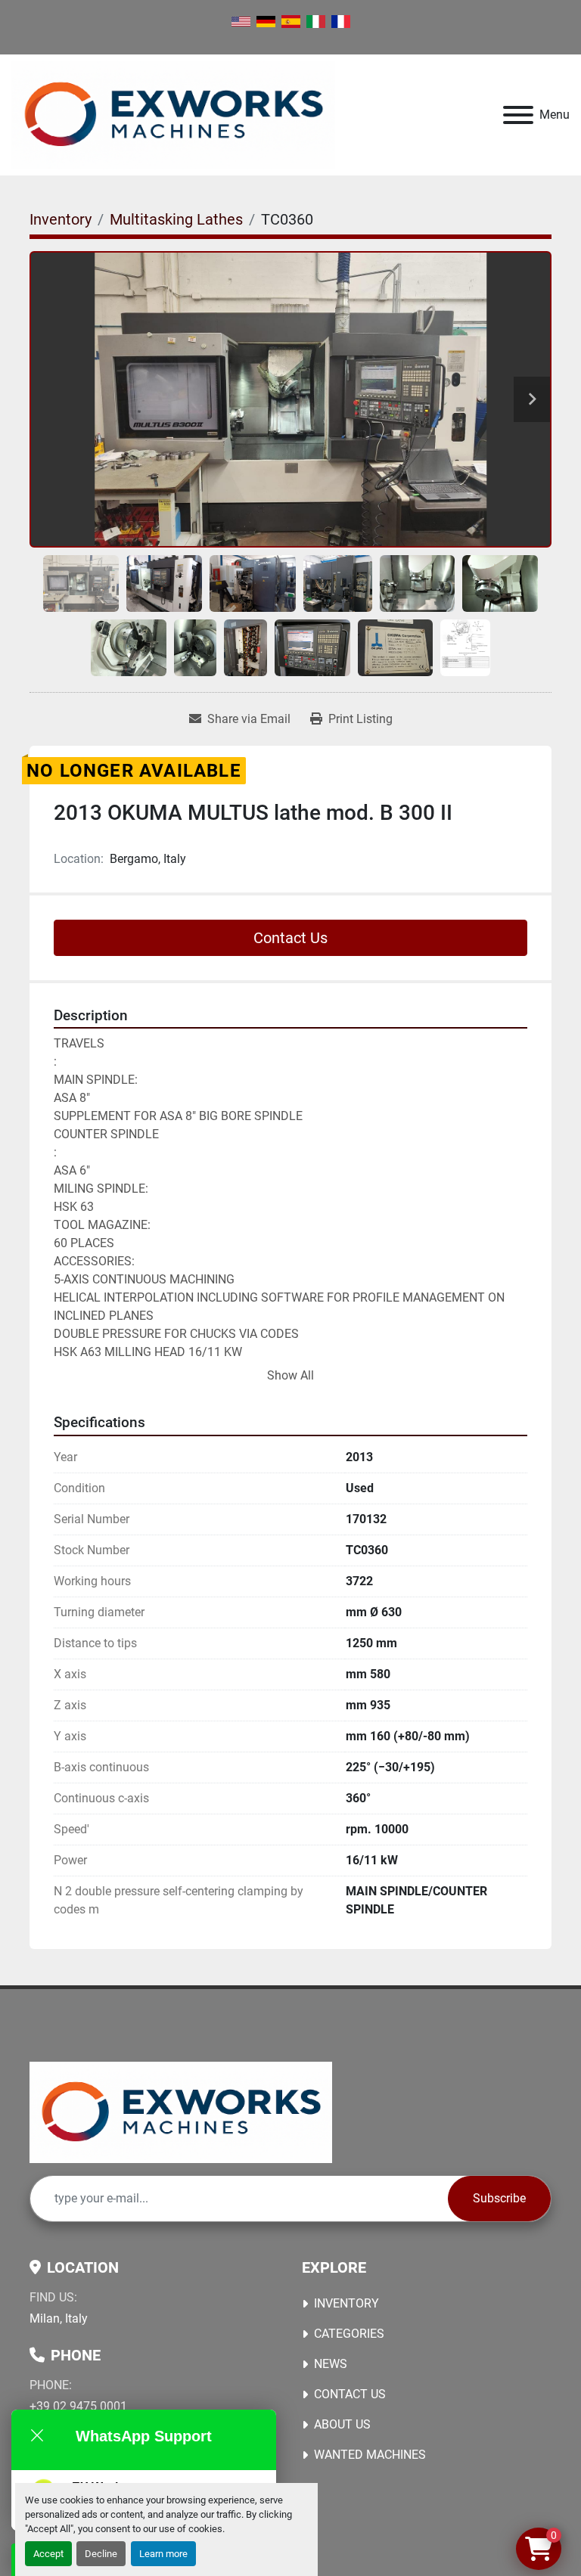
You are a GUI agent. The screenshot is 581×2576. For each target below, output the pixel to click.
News (331, 2364)
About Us (342, 2424)
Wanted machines (370, 2455)
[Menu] (518, 115)
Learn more (163, 2554)
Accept (48, 2554)
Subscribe (499, 2198)
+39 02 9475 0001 (78, 2406)
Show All (290, 1375)
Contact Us (290, 938)
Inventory (346, 2303)
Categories (349, 2334)
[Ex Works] (181, 2111)
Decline (101, 2554)
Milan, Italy (59, 2318)
